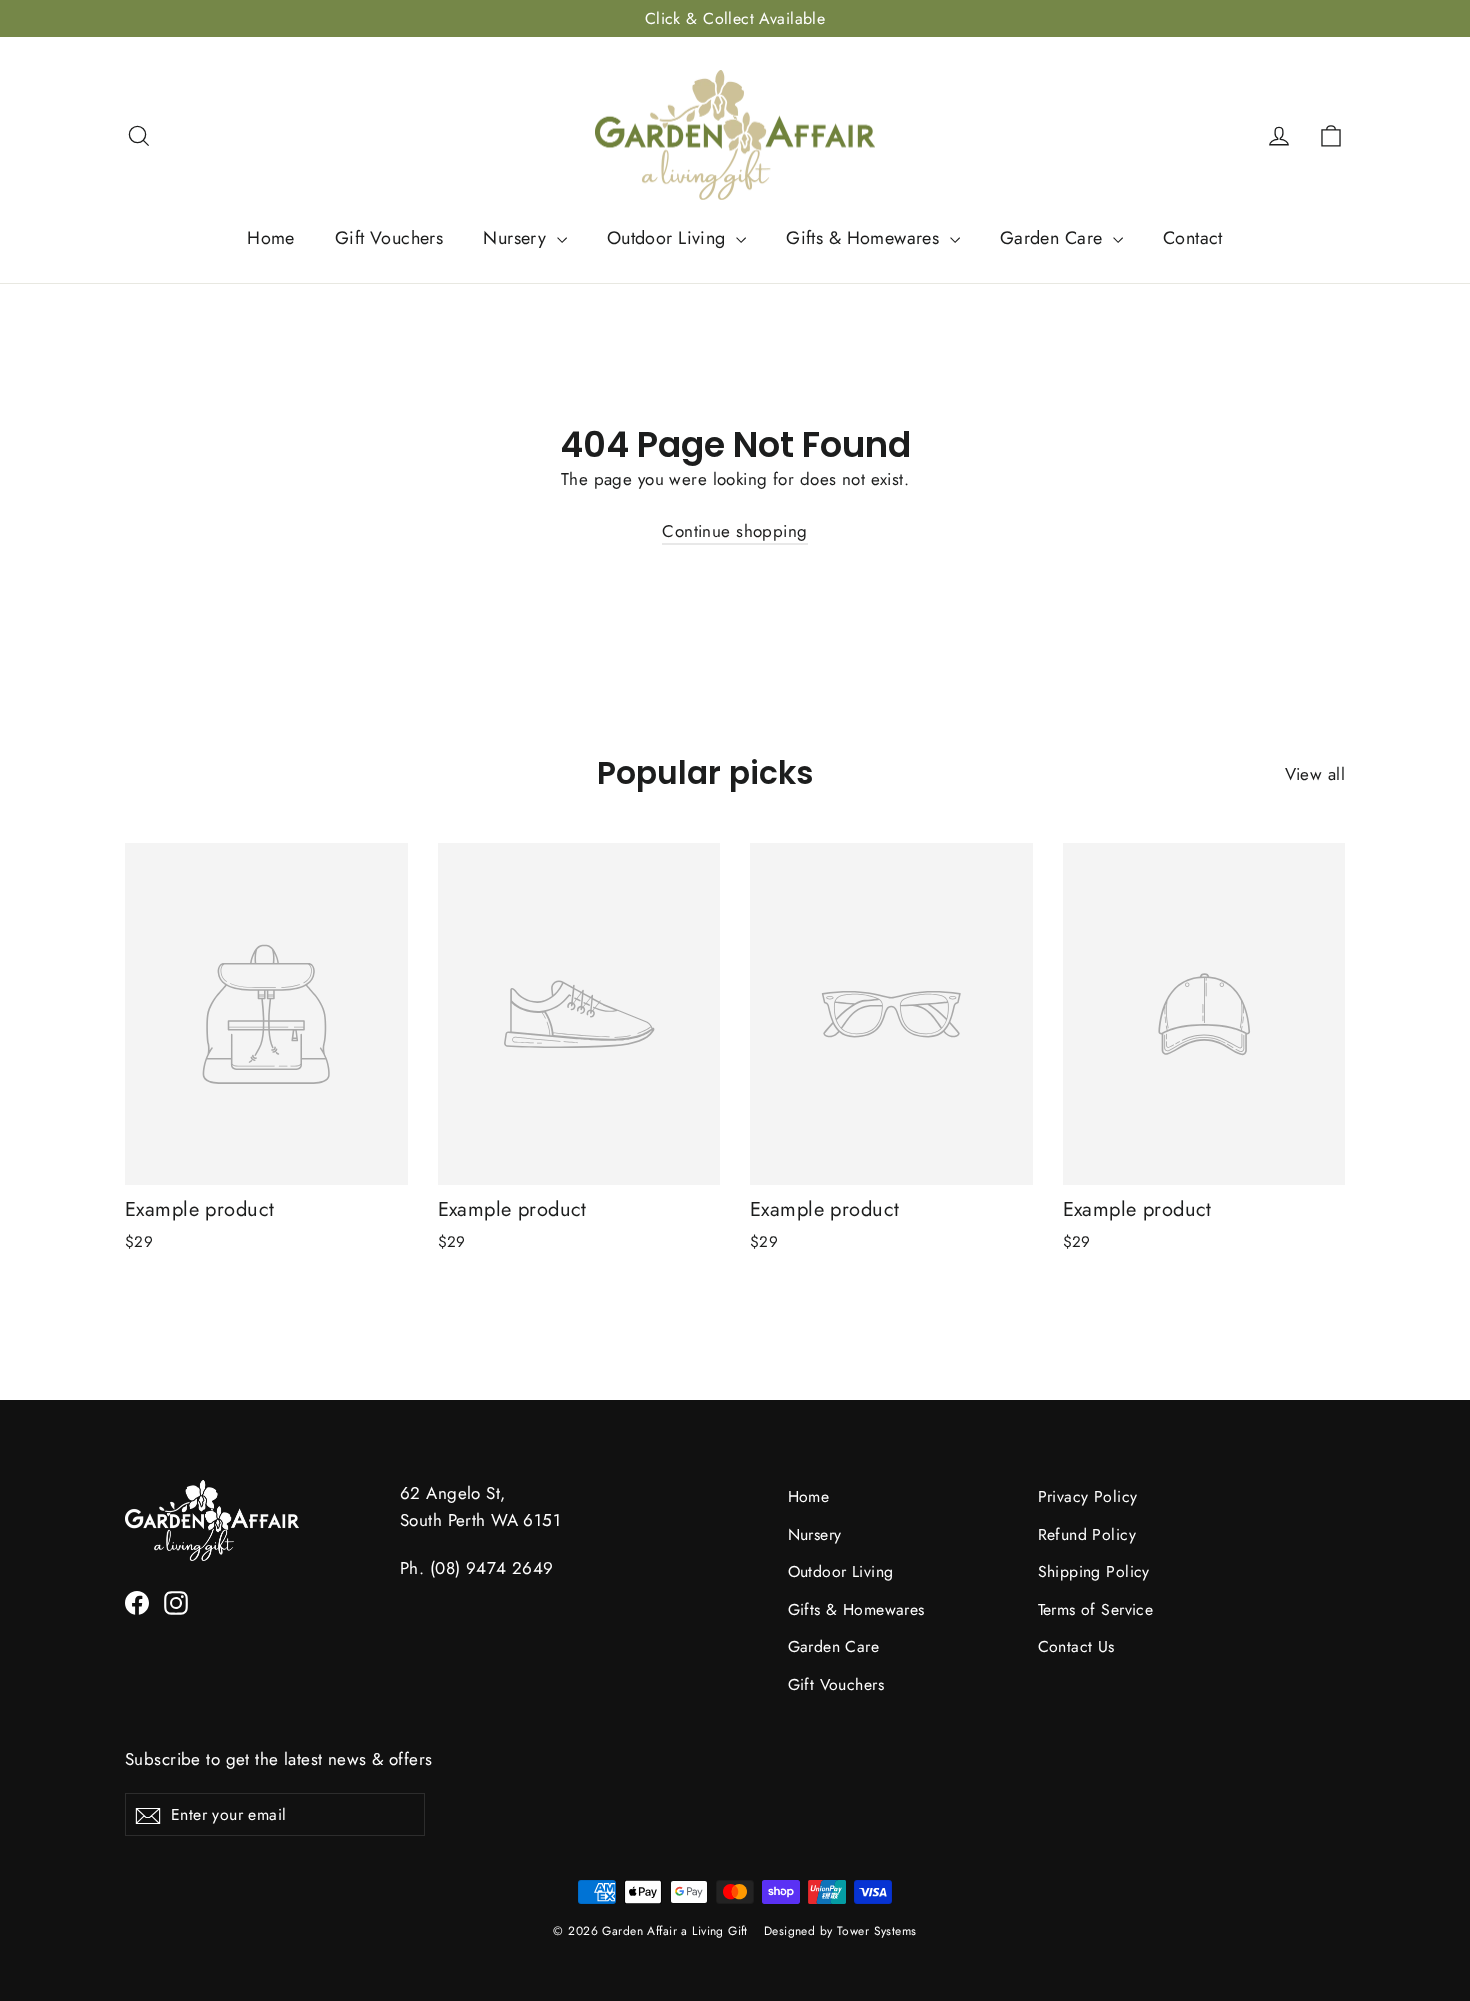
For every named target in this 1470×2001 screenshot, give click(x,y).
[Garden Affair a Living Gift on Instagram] (176, 1601)
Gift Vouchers (389, 238)
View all (1315, 774)
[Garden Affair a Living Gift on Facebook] (137, 1601)
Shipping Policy (1094, 1571)
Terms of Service (1096, 1609)
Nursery (517, 238)
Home (271, 238)
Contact (1193, 238)
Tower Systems (877, 1931)
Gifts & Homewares (865, 238)
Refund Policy (1087, 1534)
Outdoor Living (669, 238)
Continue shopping (734, 531)
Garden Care (1054, 238)
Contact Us (1076, 1646)
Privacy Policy (1088, 1496)
